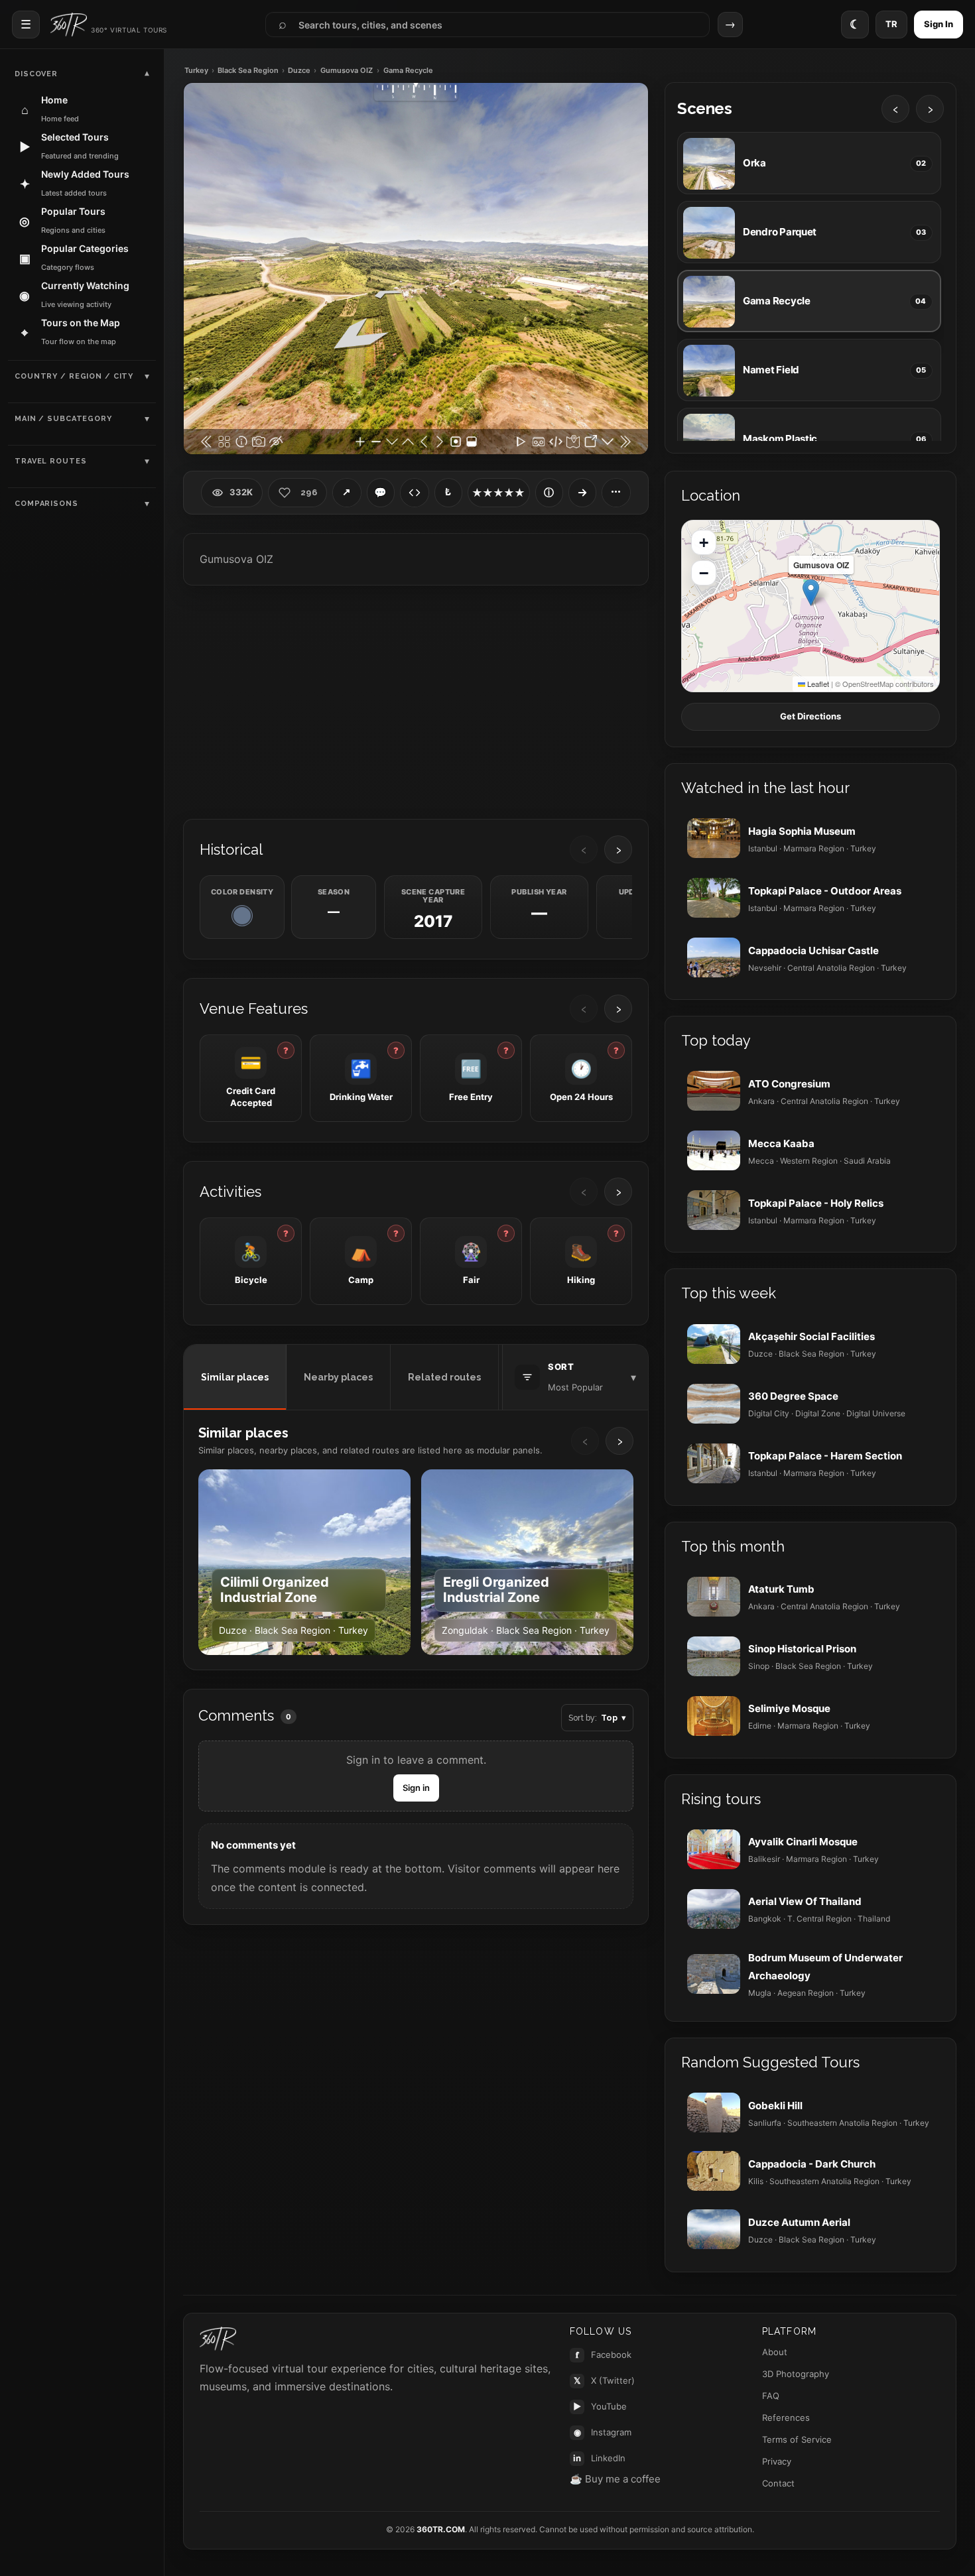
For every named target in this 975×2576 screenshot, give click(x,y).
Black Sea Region (248, 71)
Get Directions (811, 716)
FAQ (771, 2396)
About (775, 2352)
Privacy (777, 2461)
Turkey (196, 71)
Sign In (939, 24)
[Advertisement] (416, 701)
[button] (811, 592)
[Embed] (415, 493)
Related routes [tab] (444, 1377)
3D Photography (796, 2374)
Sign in (416, 1788)
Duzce (299, 71)
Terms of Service (797, 2439)
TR (891, 24)
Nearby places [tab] (338, 1377)
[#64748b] (242, 916)
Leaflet (817, 684)
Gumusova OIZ (347, 71)
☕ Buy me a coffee (615, 2479)
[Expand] (582, 493)
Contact (778, 2483)
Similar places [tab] (235, 1377)
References (786, 2418)
